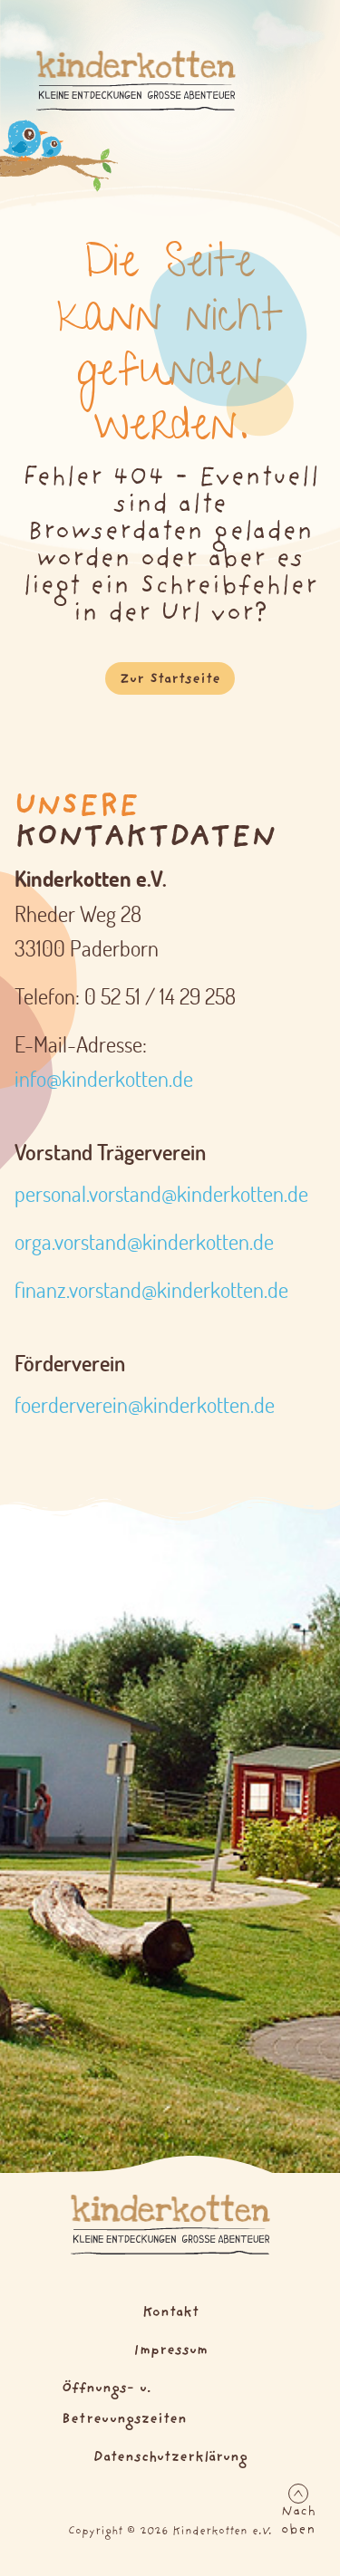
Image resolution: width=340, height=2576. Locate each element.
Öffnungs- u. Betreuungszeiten (124, 2404)
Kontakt (170, 2313)
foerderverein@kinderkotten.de (145, 1404)
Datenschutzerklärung (170, 2458)
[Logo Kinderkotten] (136, 81)
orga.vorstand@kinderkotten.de (144, 1241)
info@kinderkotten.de (104, 1078)
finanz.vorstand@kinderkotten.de (151, 1289)
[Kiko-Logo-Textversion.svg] (170, 2225)
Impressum (170, 2351)
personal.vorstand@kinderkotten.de (161, 1193)
